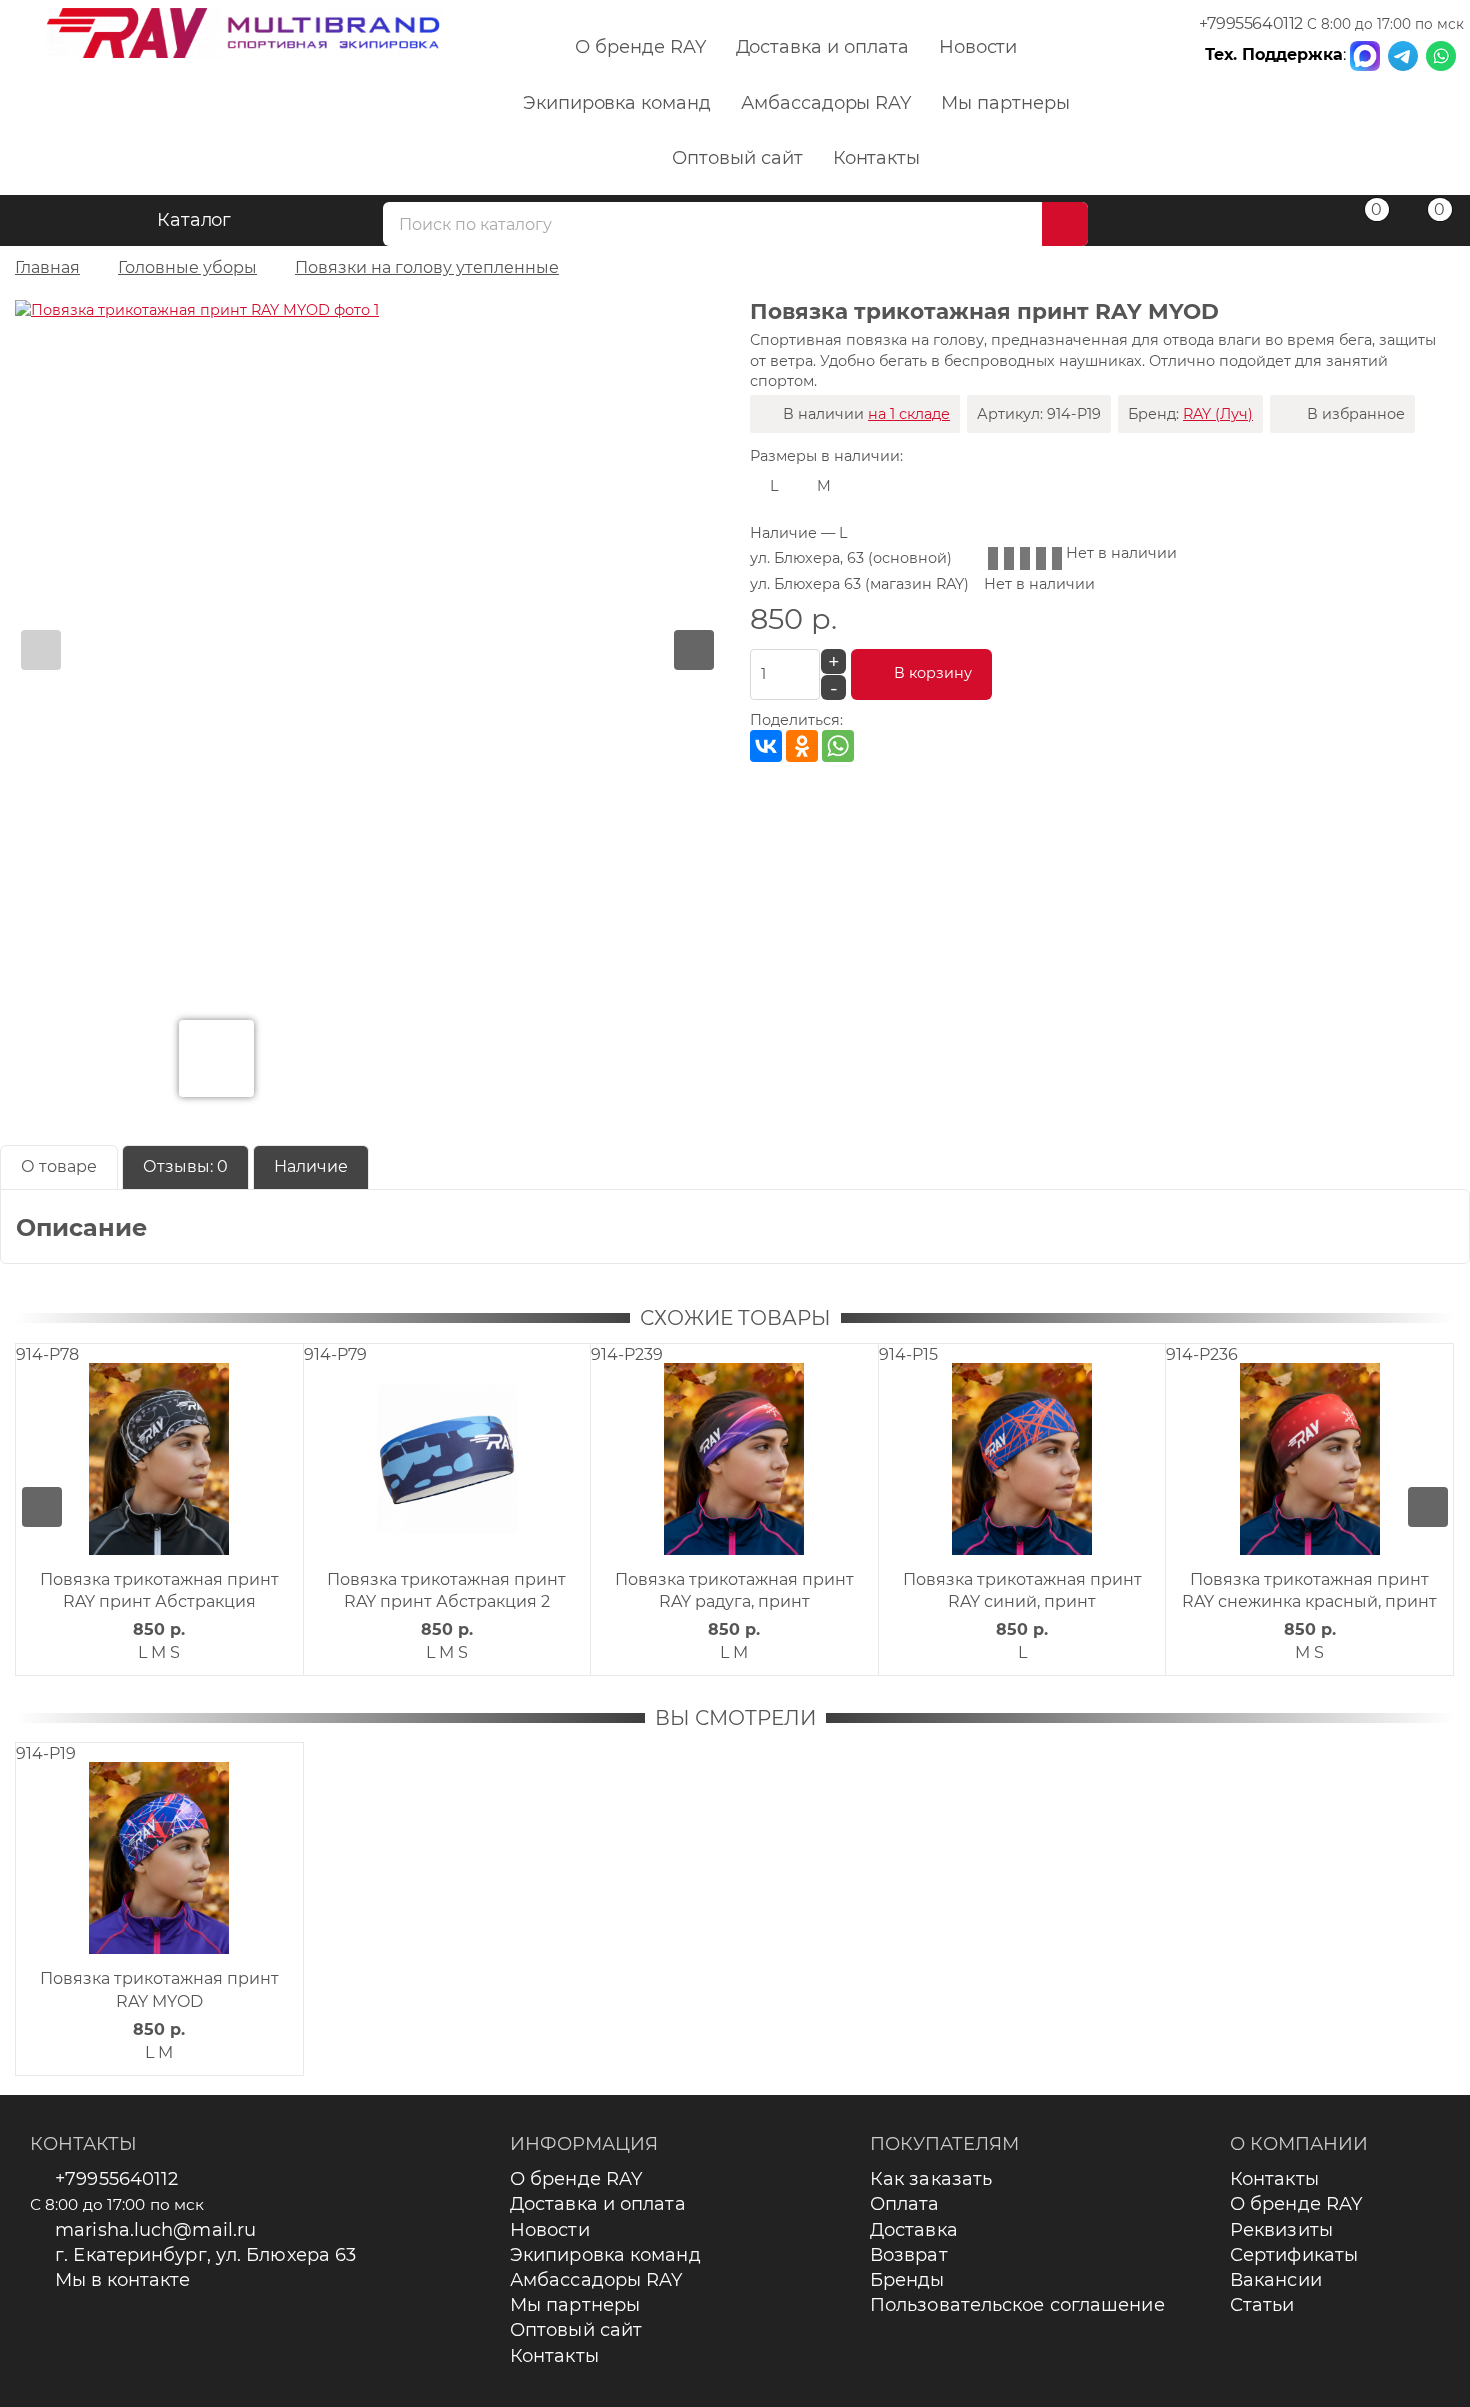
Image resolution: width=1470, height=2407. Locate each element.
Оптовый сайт (737, 158)
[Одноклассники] (802, 746)
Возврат (909, 2255)
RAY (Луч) (1218, 414)
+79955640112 (1251, 23)
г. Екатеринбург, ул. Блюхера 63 (205, 2255)
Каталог (194, 220)
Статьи (1262, 2305)
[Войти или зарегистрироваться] (1298, 223)
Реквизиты (1281, 2230)
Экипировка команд (617, 103)
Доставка (914, 2230)
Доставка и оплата (822, 47)
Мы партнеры (1005, 103)
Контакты (877, 158)
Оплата (905, 2204)
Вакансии (1276, 2280)
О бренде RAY (640, 47)
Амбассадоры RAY (826, 103)
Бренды (907, 2280)
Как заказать (931, 2179)
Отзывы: (185, 1166)
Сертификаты (1294, 2255)
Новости (978, 47)
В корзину (933, 673)
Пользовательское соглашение (1017, 2305)
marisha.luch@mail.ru (155, 2230)
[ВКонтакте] (766, 746)
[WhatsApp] (838, 746)
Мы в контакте (122, 2280)
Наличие (311, 1166)
